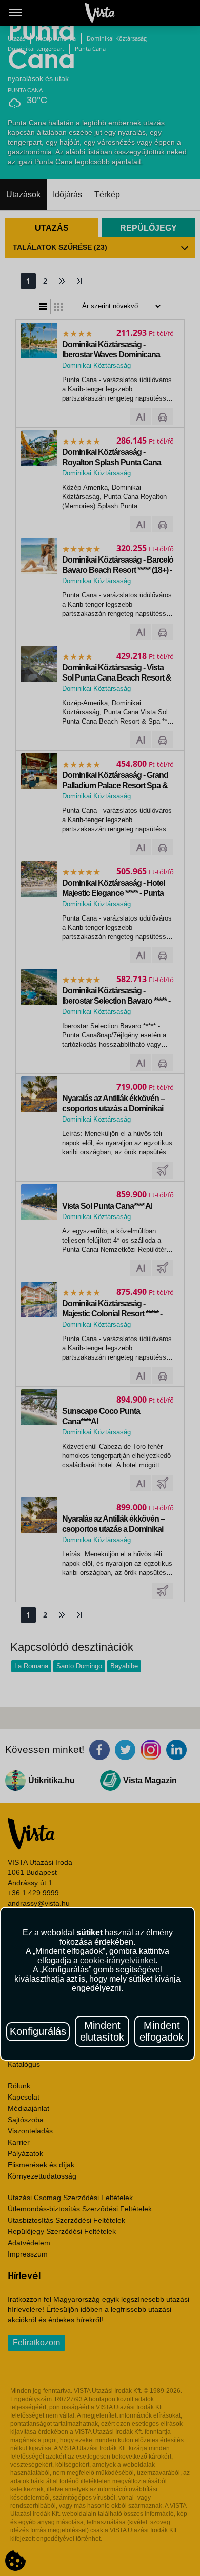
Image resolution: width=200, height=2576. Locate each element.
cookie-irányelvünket (118, 1960)
